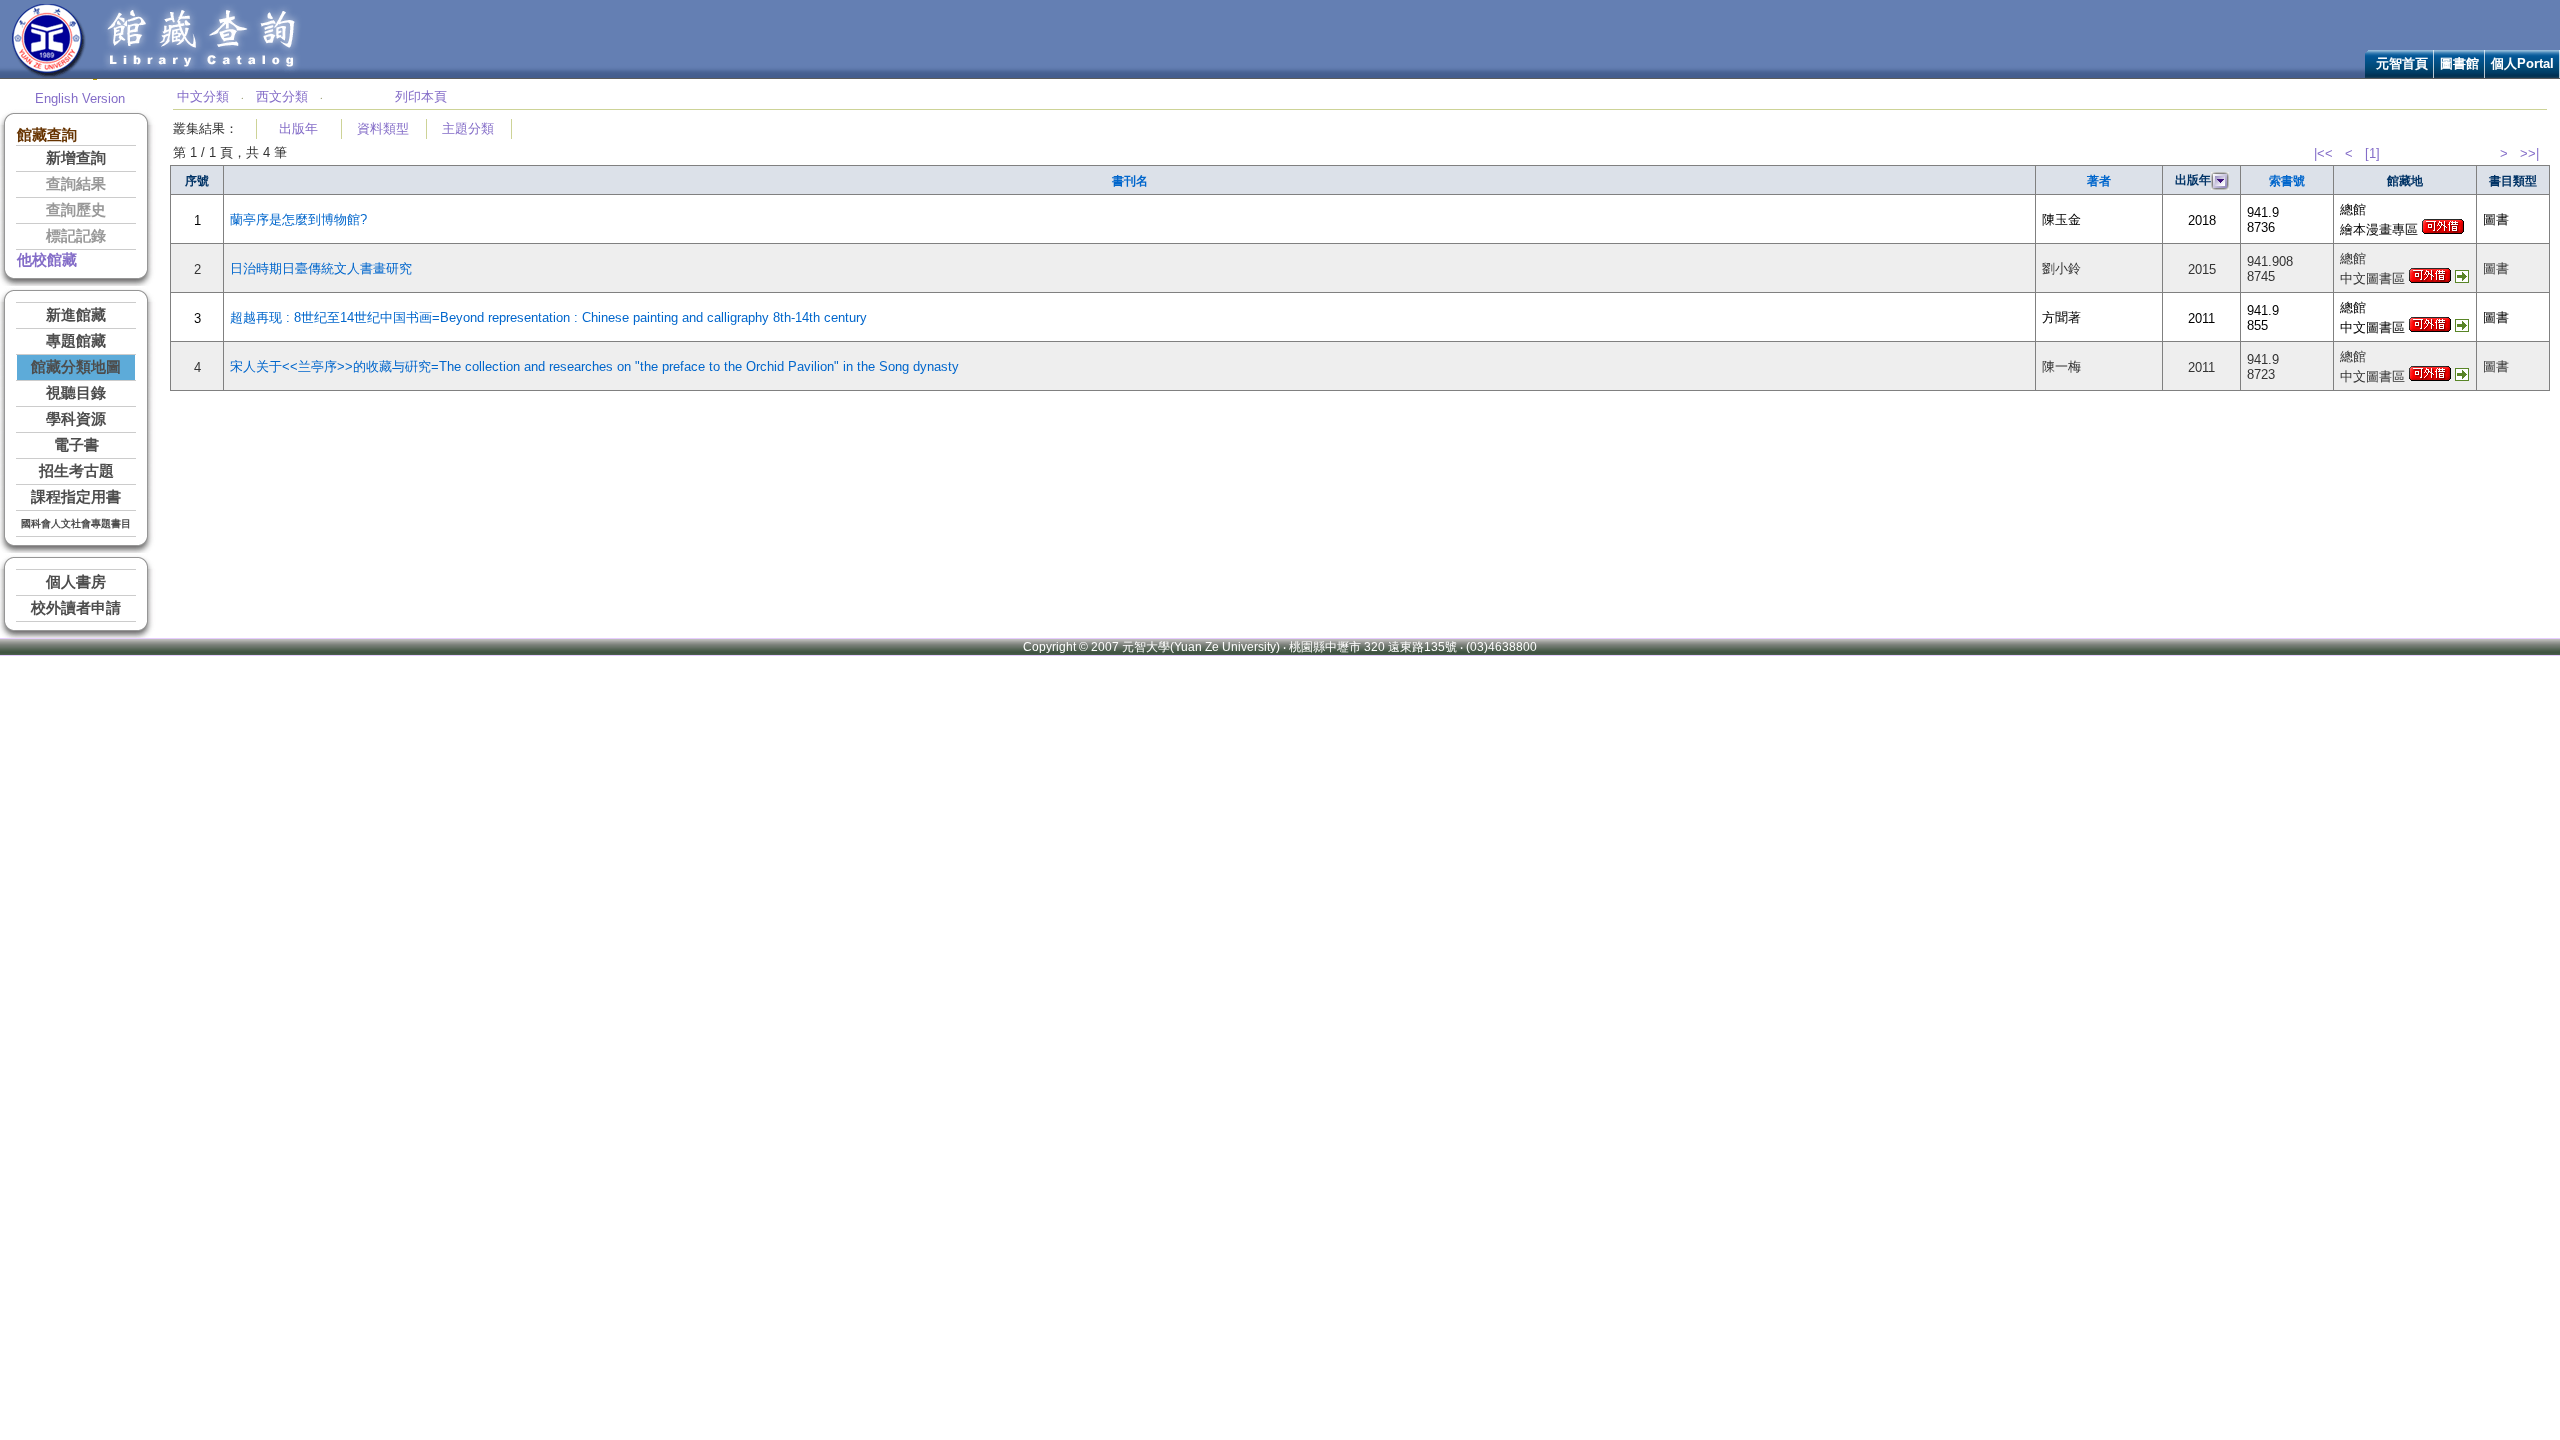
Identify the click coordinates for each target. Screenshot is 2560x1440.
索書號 (2287, 181)
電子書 (76, 445)
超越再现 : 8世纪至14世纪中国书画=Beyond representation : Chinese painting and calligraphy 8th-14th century (548, 317)
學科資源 (76, 419)
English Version (80, 98)
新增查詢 (76, 158)
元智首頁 (2402, 63)
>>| (2529, 153)
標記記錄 (76, 236)
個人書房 (76, 582)
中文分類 (203, 96)
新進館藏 (76, 315)
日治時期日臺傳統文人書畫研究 (321, 268)
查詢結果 (76, 184)
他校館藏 (47, 260)
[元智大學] (48, 73)
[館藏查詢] (203, 73)
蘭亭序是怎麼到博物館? (298, 219)
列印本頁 (421, 96)
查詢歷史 (76, 210)
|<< (2323, 153)
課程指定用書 (76, 497)
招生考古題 (76, 471)
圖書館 (2459, 63)
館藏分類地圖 (76, 367)
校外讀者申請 (76, 608)
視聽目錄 (76, 393)
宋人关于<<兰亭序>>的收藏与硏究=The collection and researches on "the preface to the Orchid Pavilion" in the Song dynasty (594, 366)
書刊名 (1130, 181)
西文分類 (282, 96)
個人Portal (2522, 63)
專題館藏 (76, 341)
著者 (2099, 181)
